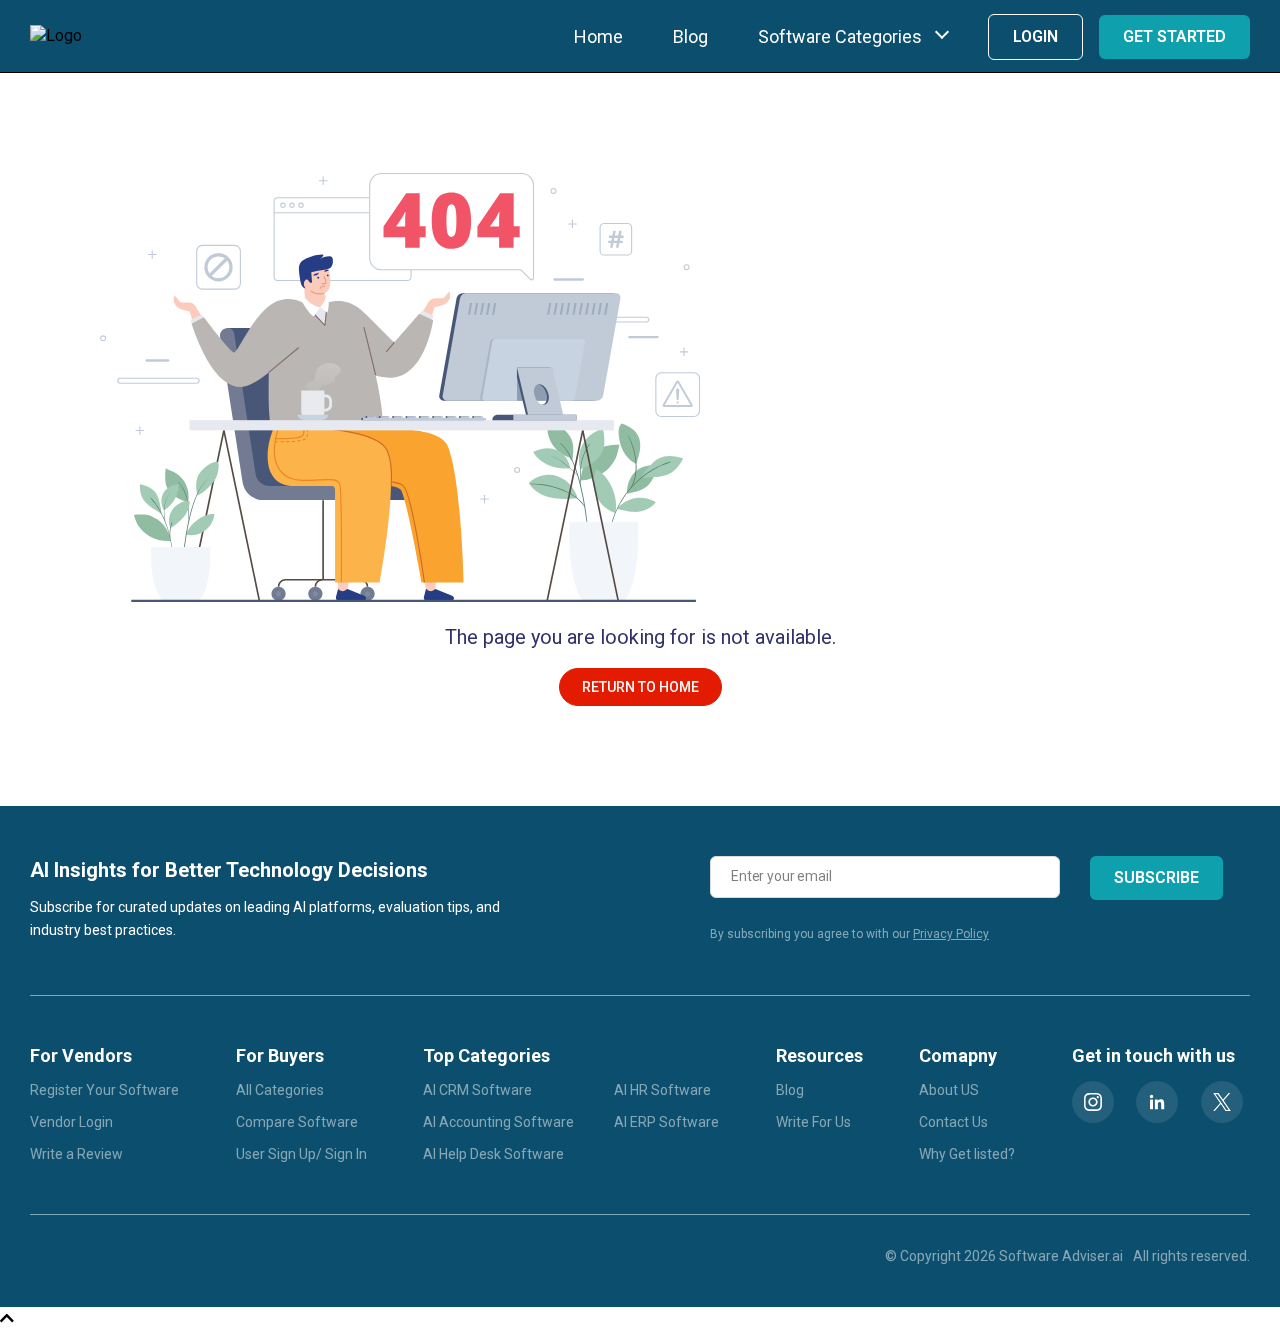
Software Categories (840, 36)
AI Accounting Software (498, 1122)
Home (598, 36)
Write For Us (813, 1122)
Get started (1174, 36)
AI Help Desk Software (493, 1154)
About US (949, 1090)
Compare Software (297, 1122)
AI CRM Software (477, 1090)
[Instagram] (1093, 1102)
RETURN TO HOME (640, 687)
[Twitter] (1222, 1102)
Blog (690, 36)
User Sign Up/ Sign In (301, 1154)
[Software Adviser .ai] (56, 36)
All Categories (280, 1090)
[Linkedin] (1157, 1102)
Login (1035, 36)
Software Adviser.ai (1061, 1256)
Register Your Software (104, 1090)
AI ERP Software (666, 1122)
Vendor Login (71, 1122)
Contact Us (953, 1122)
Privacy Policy (951, 934)
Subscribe (1156, 877)
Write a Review (76, 1154)
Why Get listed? (967, 1154)
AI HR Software (662, 1090)
